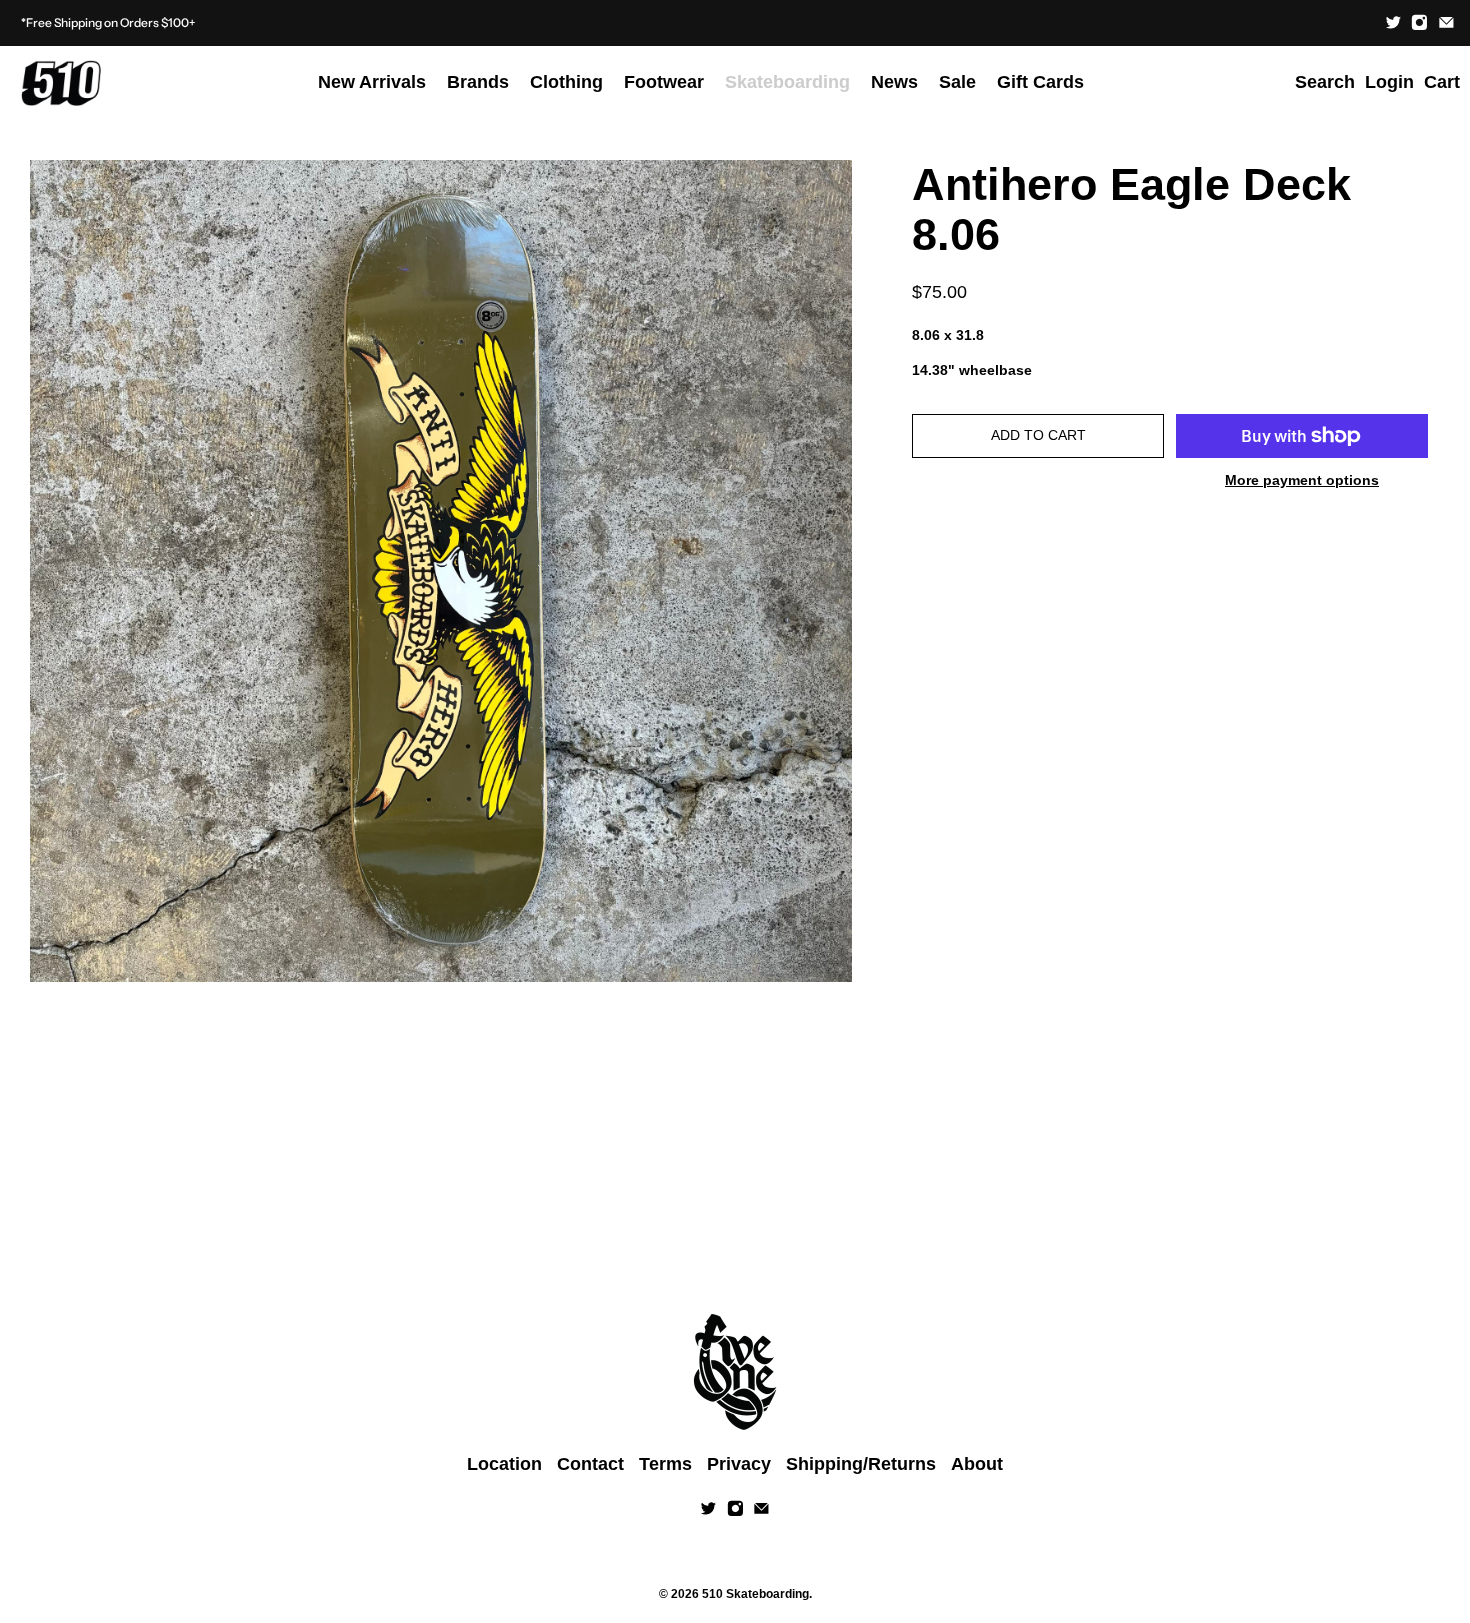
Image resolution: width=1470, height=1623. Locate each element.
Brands (478, 82)
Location (504, 1464)
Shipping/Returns (861, 1464)
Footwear (664, 82)
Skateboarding (787, 82)
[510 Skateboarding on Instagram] (1419, 22)
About (977, 1464)
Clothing (566, 82)
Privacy (739, 1464)
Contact (590, 1464)
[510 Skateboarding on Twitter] (1393, 22)
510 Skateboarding (755, 1593)
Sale (957, 82)
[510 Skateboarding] (61, 83)
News (894, 82)
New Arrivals (372, 82)
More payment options (1302, 480)
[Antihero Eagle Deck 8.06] (441, 571)
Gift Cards (1040, 82)
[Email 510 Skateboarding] (1446, 22)
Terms (665, 1464)
